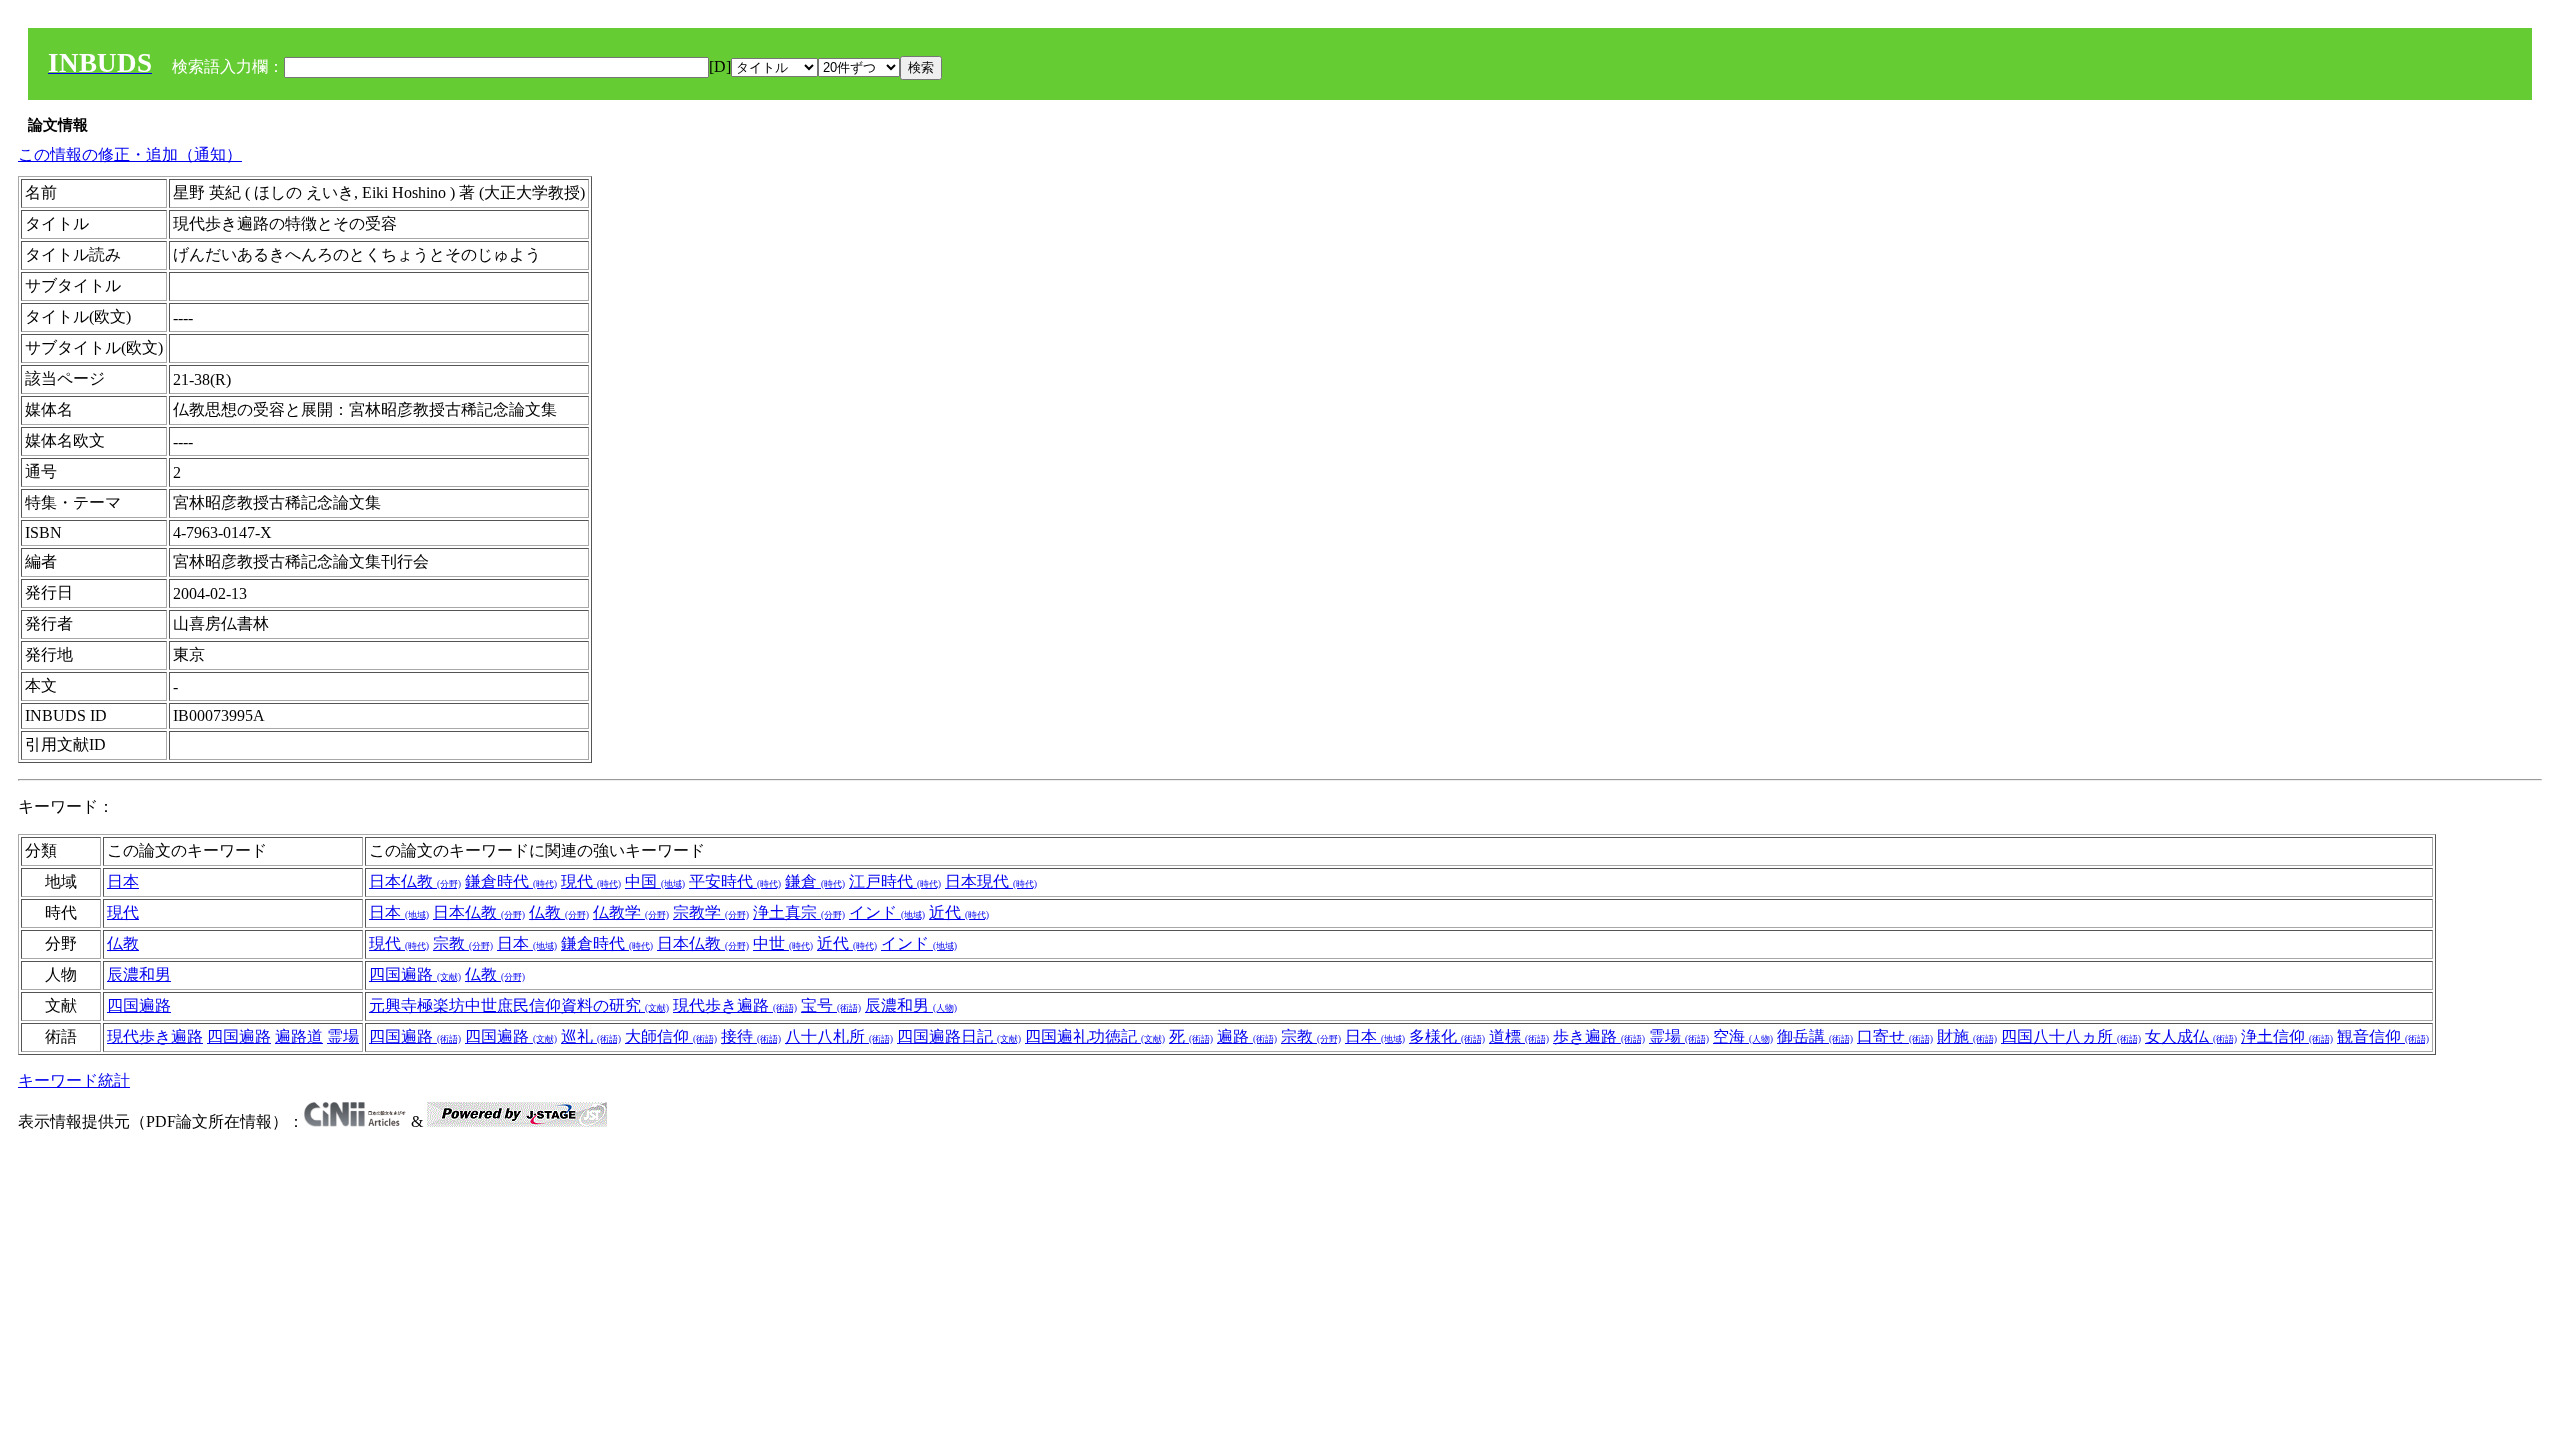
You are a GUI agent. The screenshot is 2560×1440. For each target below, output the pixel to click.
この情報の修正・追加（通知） (130, 154)
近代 (959, 912)
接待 (751, 1036)
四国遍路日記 (959, 1036)
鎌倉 (815, 881)
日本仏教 (415, 881)
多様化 (1447, 1036)
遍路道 (299, 1036)
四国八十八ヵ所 (2071, 1036)
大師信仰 (671, 1036)
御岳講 (1815, 1036)
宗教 (463, 943)
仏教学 (631, 912)
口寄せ (1895, 1036)
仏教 (559, 912)
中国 (655, 881)
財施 (1967, 1036)
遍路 (1247, 1036)
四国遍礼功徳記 (1095, 1036)
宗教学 (711, 912)
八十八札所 (839, 1036)
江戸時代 (895, 881)
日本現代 (991, 881)
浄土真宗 (799, 912)
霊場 (343, 1036)
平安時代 (735, 881)
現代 (591, 881)
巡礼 (591, 1036)
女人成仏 (2191, 1036)
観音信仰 (2383, 1036)
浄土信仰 (2287, 1036)
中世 (783, 943)
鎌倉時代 (511, 881)
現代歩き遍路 (735, 1005)
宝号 (831, 1005)
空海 (1743, 1036)
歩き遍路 (1599, 1036)
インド (887, 912)
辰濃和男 (139, 974)
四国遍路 (415, 974)
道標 (1519, 1036)
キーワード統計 (74, 1080)
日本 (123, 881)
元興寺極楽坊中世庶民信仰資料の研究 (519, 1005)
